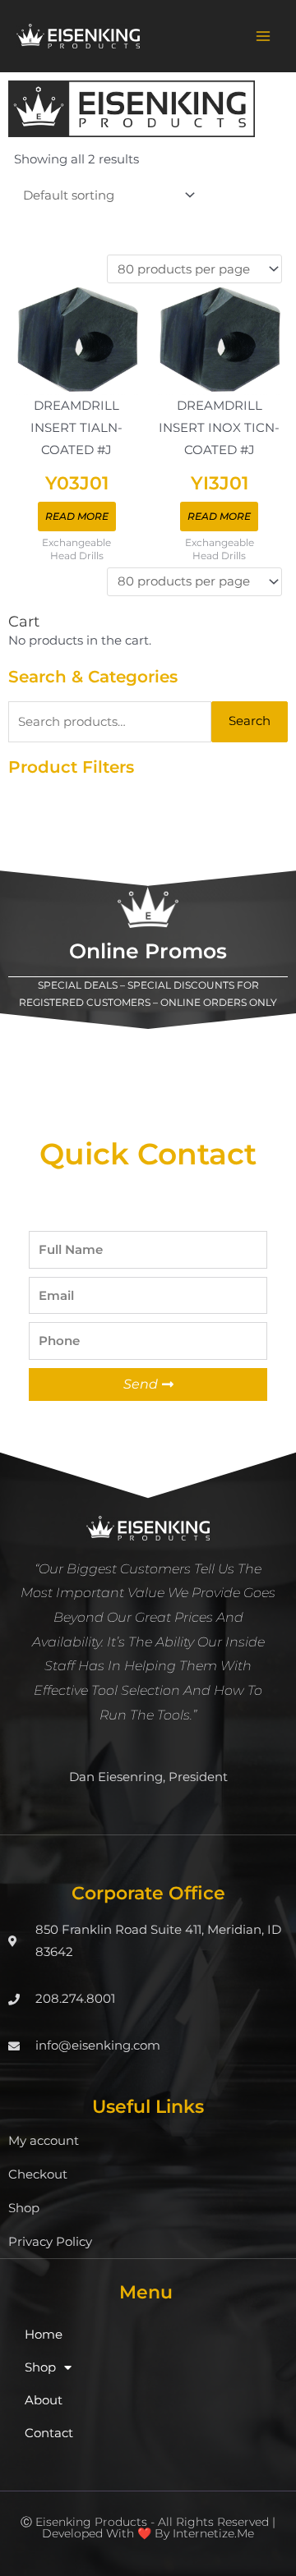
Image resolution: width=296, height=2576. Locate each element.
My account (44, 2141)
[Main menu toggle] (263, 36)
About (44, 2400)
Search (250, 721)
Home (44, 2335)
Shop (24, 2208)
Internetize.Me (213, 2533)
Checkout (38, 2174)
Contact (49, 2433)
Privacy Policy (50, 2242)
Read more (77, 516)
